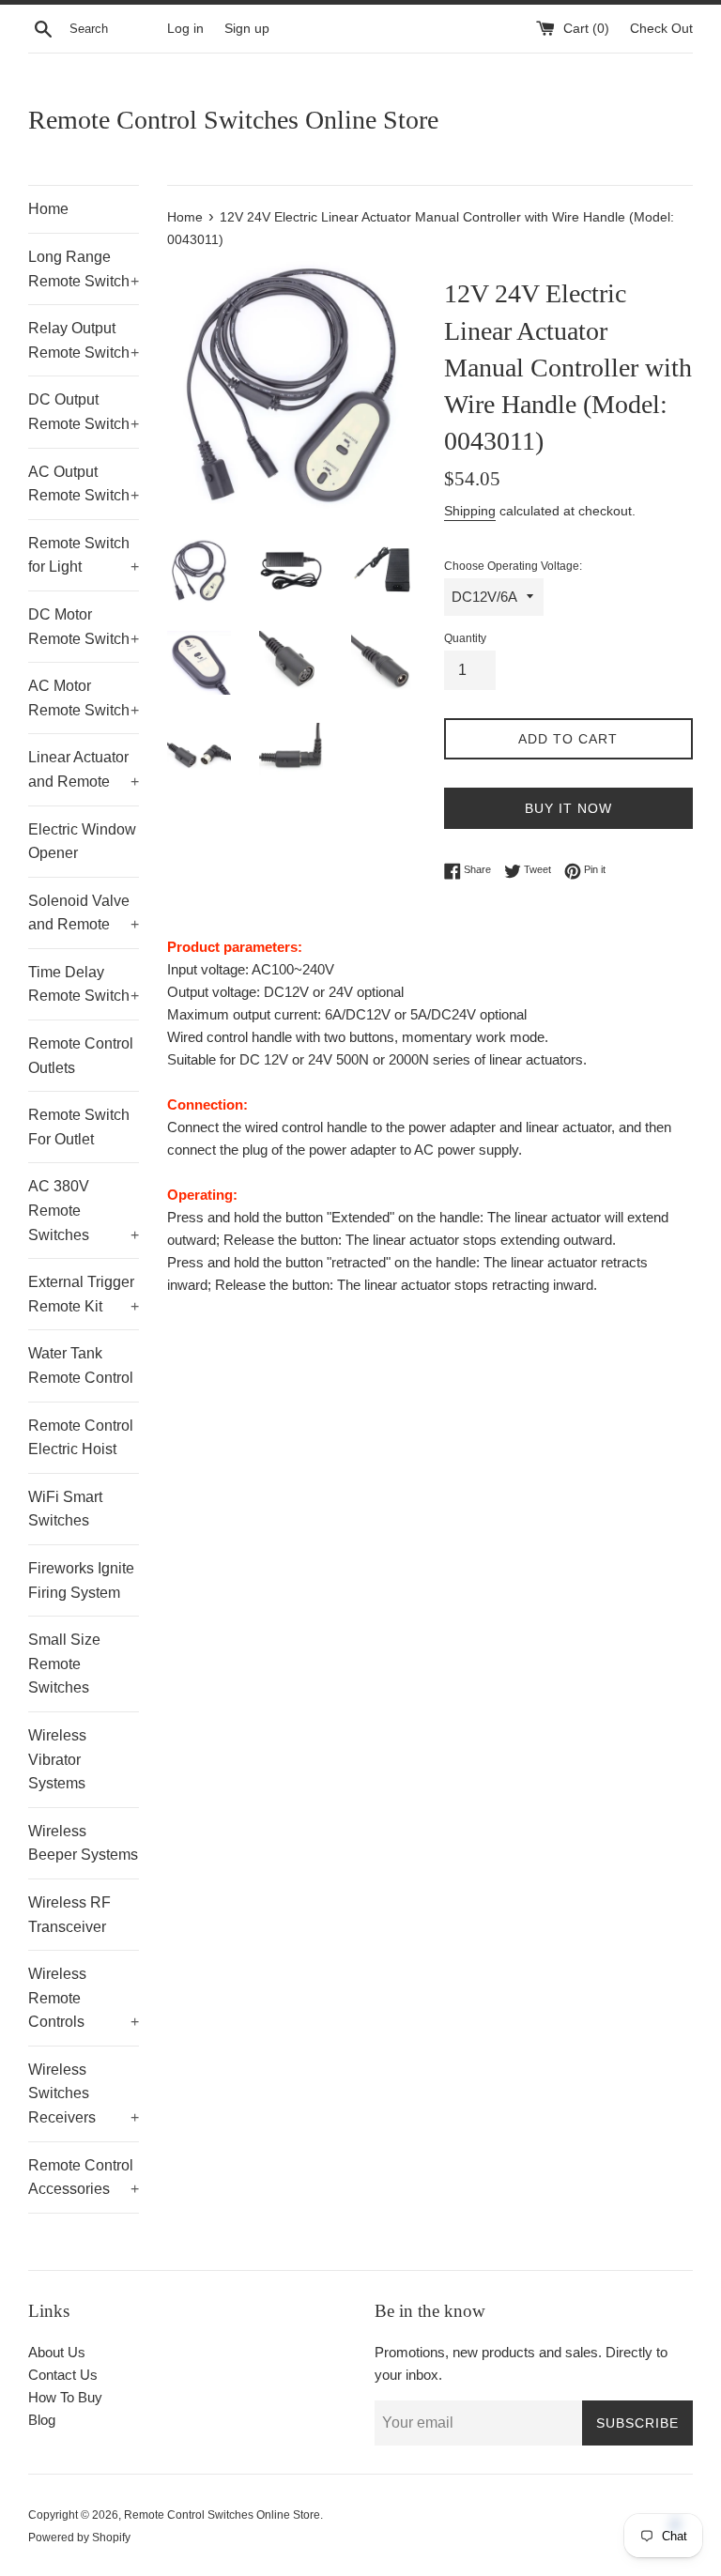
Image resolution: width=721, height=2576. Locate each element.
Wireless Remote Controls (84, 1998)
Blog (42, 2420)
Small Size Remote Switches (64, 1664)
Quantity (465, 638)
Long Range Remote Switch (84, 269)
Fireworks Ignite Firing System (81, 1580)
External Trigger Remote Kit (84, 1294)
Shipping (470, 511)
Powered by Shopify (79, 2538)
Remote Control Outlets (81, 1056)
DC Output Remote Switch (84, 412)
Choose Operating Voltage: (513, 566)
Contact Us (63, 2375)
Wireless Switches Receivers (84, 2093)
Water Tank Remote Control (81, 1365)
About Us (57, 2352)
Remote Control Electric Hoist (81, 1438)
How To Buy (65, 2397)
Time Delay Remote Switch (84, 984)
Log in (185, 29)
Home (48, 209)
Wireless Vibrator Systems (57, 1759)
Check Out (661, 29)
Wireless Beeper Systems (83, 1843)
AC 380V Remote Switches (84, 1210)
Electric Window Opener (82, 842)
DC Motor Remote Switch (84, 627)
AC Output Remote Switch (84, 484)
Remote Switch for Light (84, 555)
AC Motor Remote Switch (84, 698)
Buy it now (568, 808)
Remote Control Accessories (84, 2177)
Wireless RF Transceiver (69, 1915)
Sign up (247, 29)
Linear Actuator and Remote (84, 769)
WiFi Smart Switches (65, 1509)
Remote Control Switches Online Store (233, 120)
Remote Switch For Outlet (79, 1127)
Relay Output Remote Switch (84, 340)
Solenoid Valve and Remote (84, 913)
